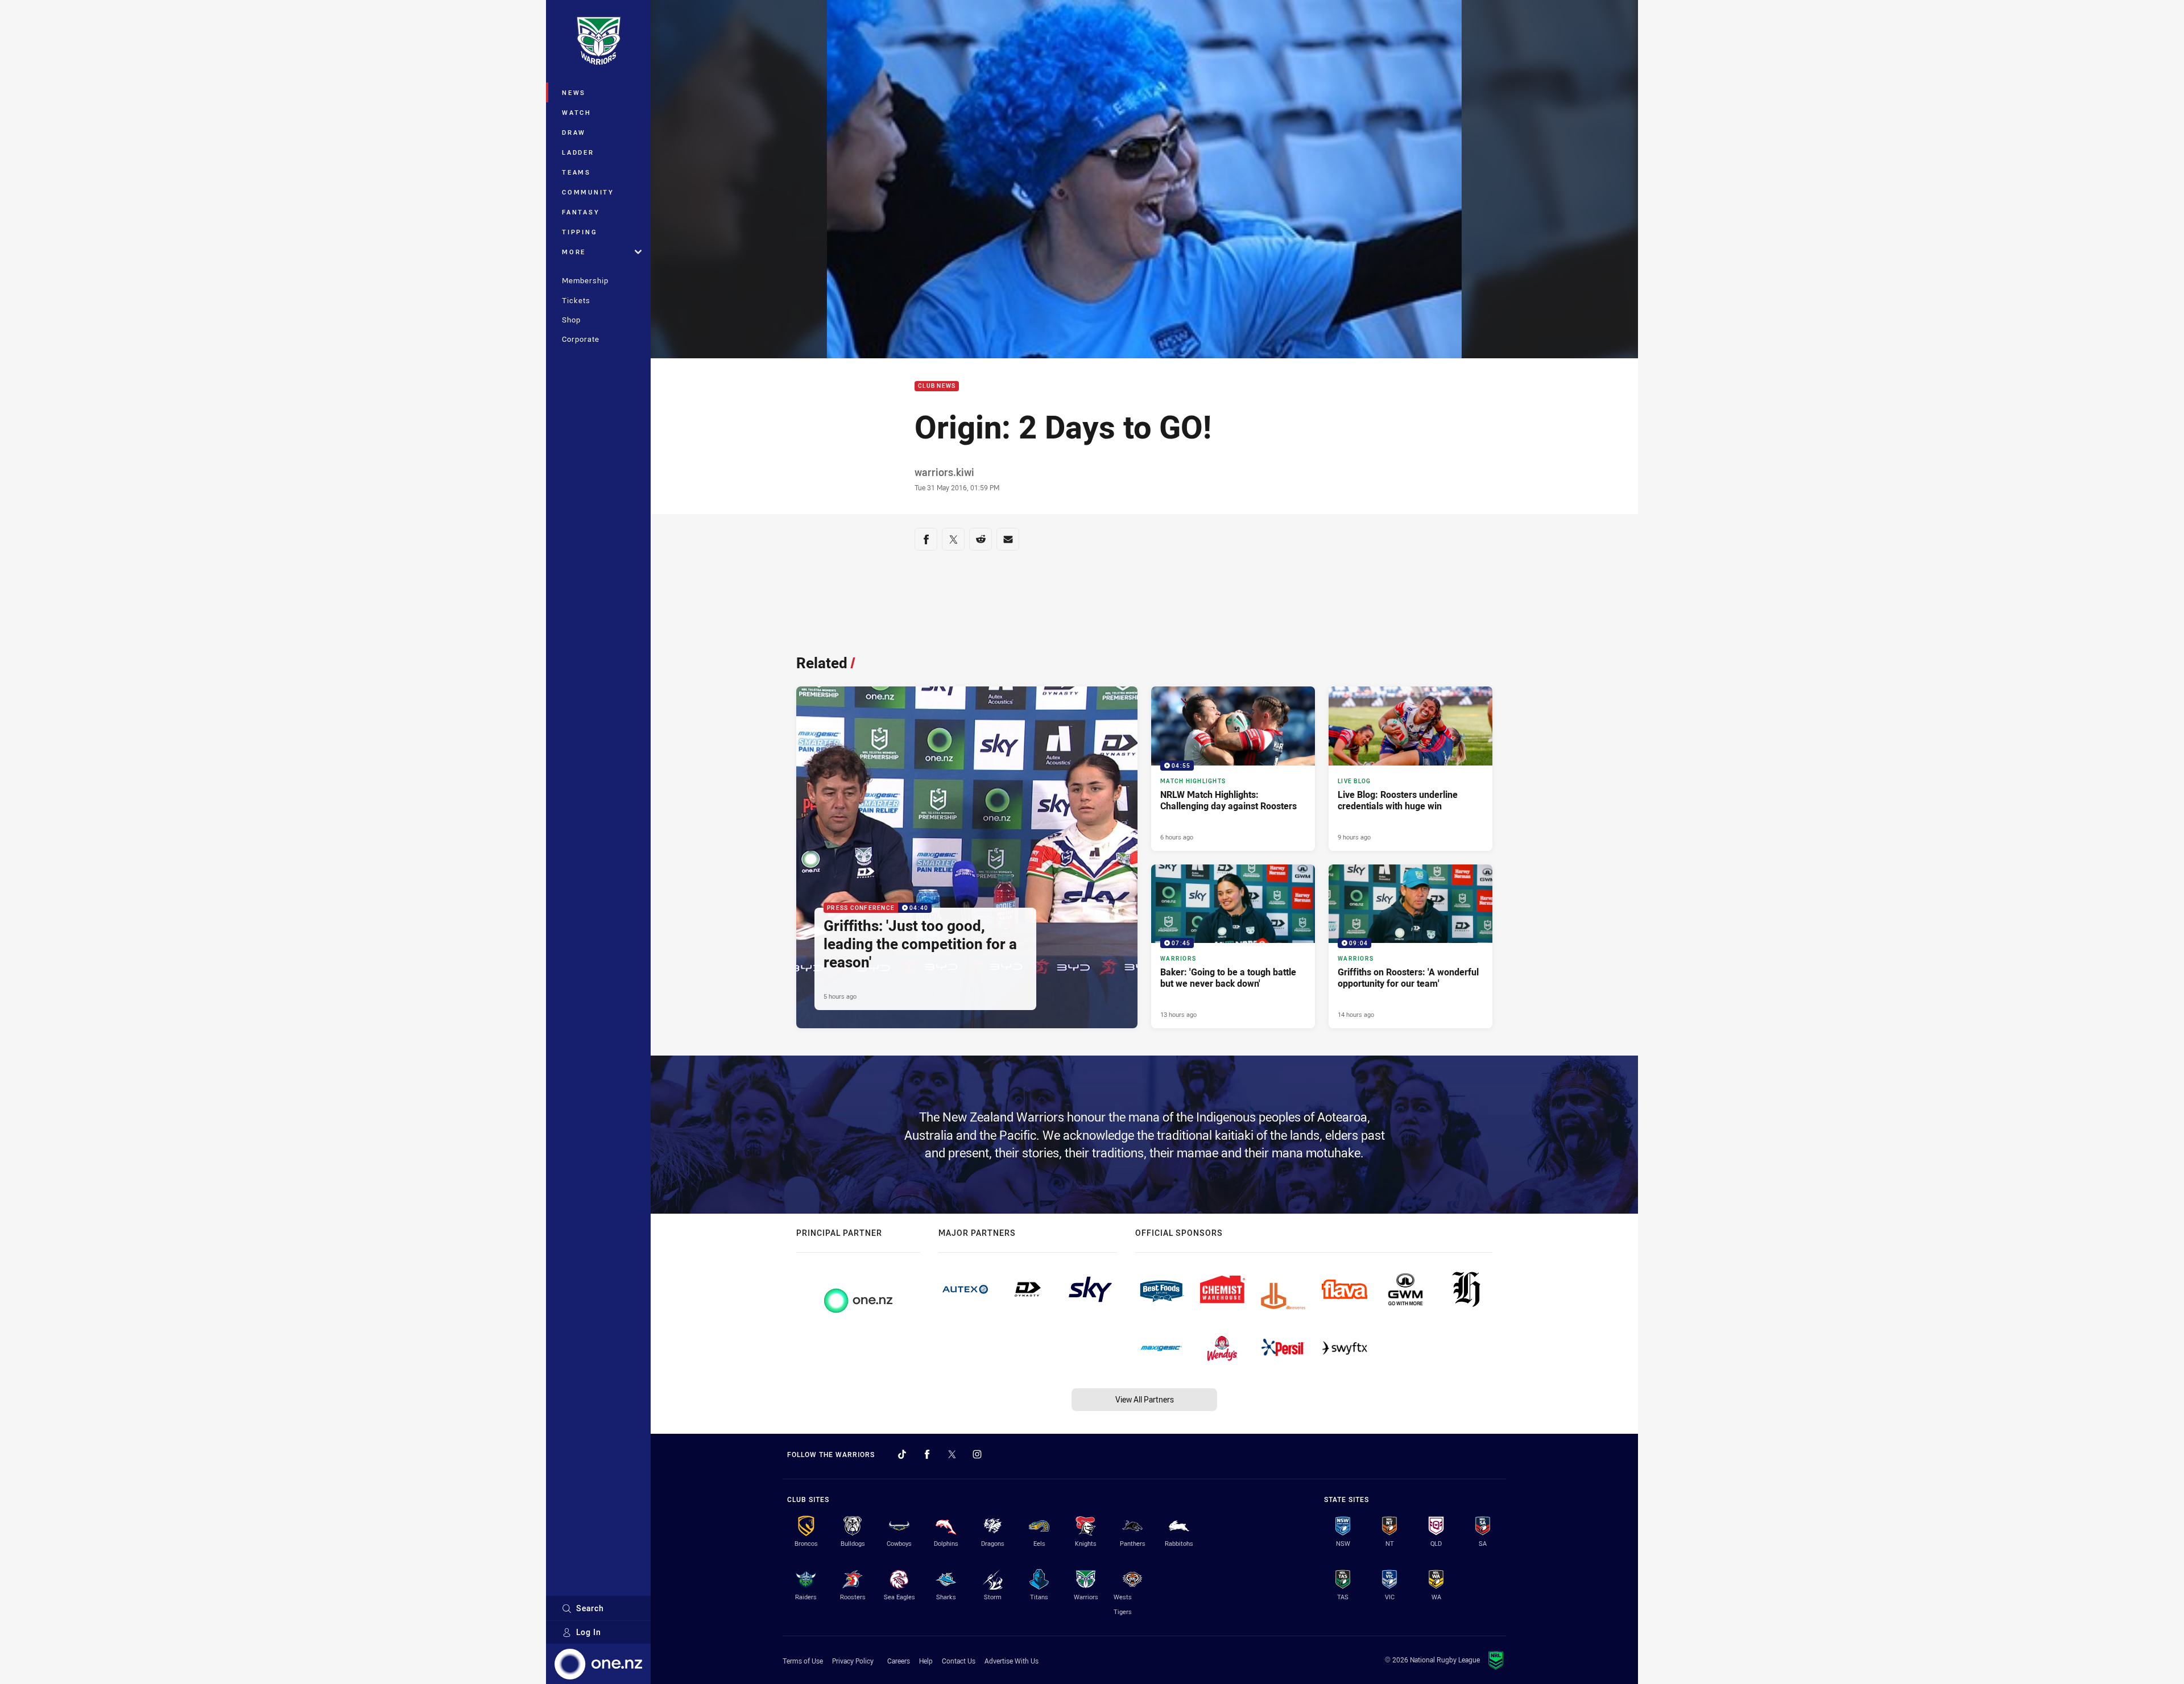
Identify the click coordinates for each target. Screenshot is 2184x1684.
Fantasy (581, 212)
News (574, 92)
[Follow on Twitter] (952, 1454)
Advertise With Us (1012, 1661)
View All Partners (1145, 1399)
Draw (574, 132)
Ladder (578, 152)
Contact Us (959, 1661)
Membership (585, 280)
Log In (589, 1632)
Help (926, 1661)
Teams (576, 172)
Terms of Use (803, 1661)
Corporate (581, 339)
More (574, 252)
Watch (577, 112)
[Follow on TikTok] (902, 1454)
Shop (571, 320)
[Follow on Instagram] (977, 1454)
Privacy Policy (853, 1661)
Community (588, 192)
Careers (899, 1661)
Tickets (576, 300)
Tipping (580, 232)
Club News (937, 386)
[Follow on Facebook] (927, 1454)
